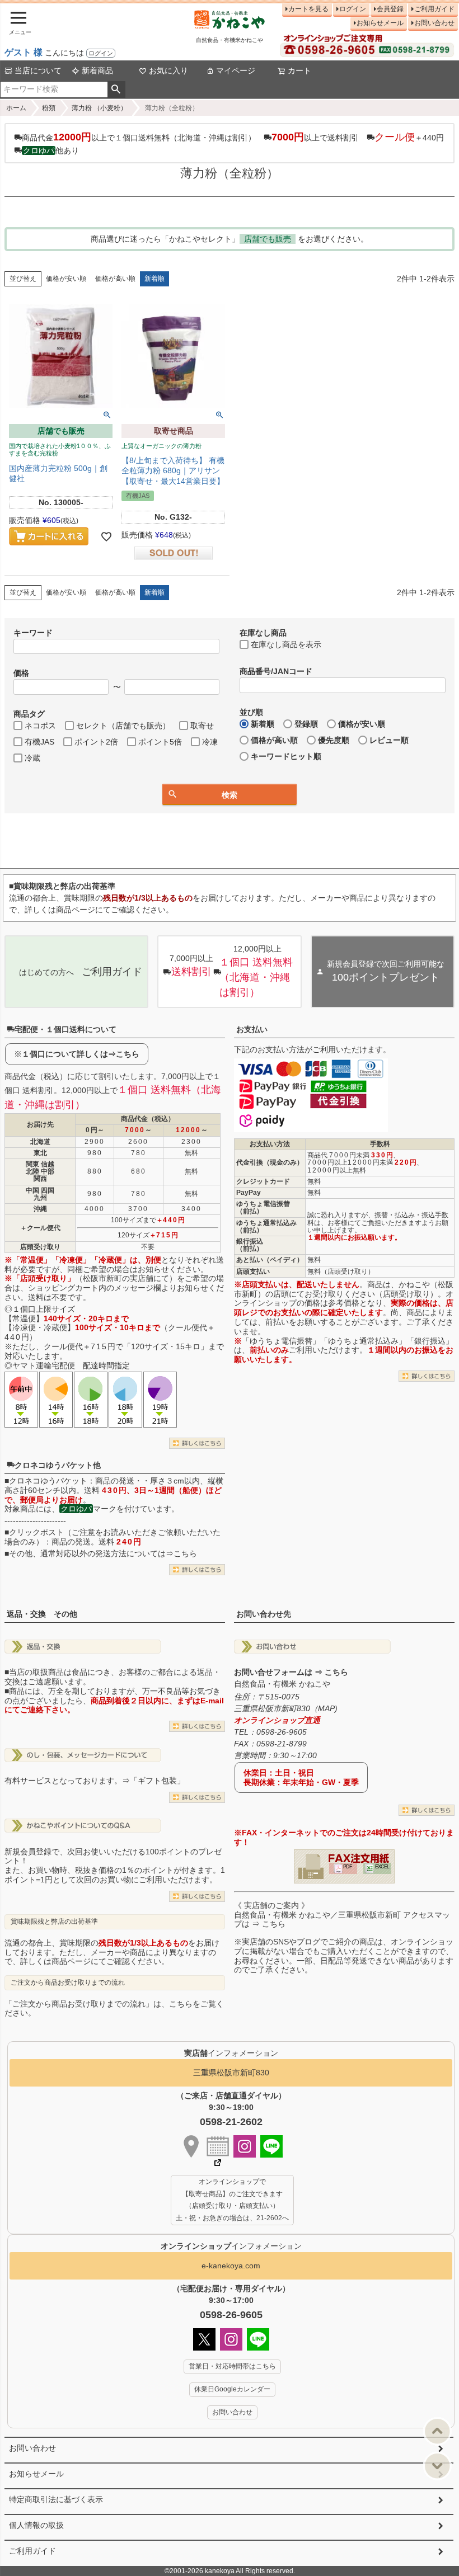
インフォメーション (231, 2246)
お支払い (252, 1029)
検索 (116, 90)
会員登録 (390, 9)
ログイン (101, 53)
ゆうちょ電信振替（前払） (263, 1207)
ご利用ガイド (434, 9)
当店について (38, 70)
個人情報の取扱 (36, 2525)
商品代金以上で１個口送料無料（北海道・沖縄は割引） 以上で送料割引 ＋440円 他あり (233, 143)
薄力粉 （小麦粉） (99, 108)
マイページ (236, 70)
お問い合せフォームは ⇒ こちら (291, 1672)
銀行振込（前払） (250, 1245)
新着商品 (97, 70)
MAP (326, 1708)
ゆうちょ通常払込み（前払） (266, 1226)
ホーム (16, 108)
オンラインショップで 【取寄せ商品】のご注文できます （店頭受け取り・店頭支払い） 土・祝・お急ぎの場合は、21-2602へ (232, 2200)
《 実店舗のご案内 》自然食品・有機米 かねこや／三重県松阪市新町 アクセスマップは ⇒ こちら (342, 1915)
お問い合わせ (434, 23)
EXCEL (382, 1867)
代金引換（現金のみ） (270, 1162)
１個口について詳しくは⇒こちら (81, 1054)
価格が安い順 (66, 279)
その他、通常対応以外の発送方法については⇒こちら (103, 1553)
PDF (348, 1867)
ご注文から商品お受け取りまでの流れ (68, 1982)
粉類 (49, 108)
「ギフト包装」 (157, 1781)
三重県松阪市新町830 (231, 2073)
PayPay (249, 1193)
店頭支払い (253, 1271)
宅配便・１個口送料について (65, 1029)
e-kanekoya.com (231, 2266)
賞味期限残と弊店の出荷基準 (54, 1922)
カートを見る (308, 9)
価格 (21, 673)
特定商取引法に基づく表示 (56, 2499)
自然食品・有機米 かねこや (282, 1684)
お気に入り (168, 70)
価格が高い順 (115, 279)
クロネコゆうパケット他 (58, 1465)
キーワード (33, 633)
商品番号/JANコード (276, 671)
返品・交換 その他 (42, 1614)
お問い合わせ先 (264, 1614)
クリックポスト (36, 1532)
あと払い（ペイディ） (270, 1260)
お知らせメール (380, 23)
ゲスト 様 (24, 52)
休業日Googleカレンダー (232, 2389)
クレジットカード (263, 1181)
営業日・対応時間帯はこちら (232, 2366)
